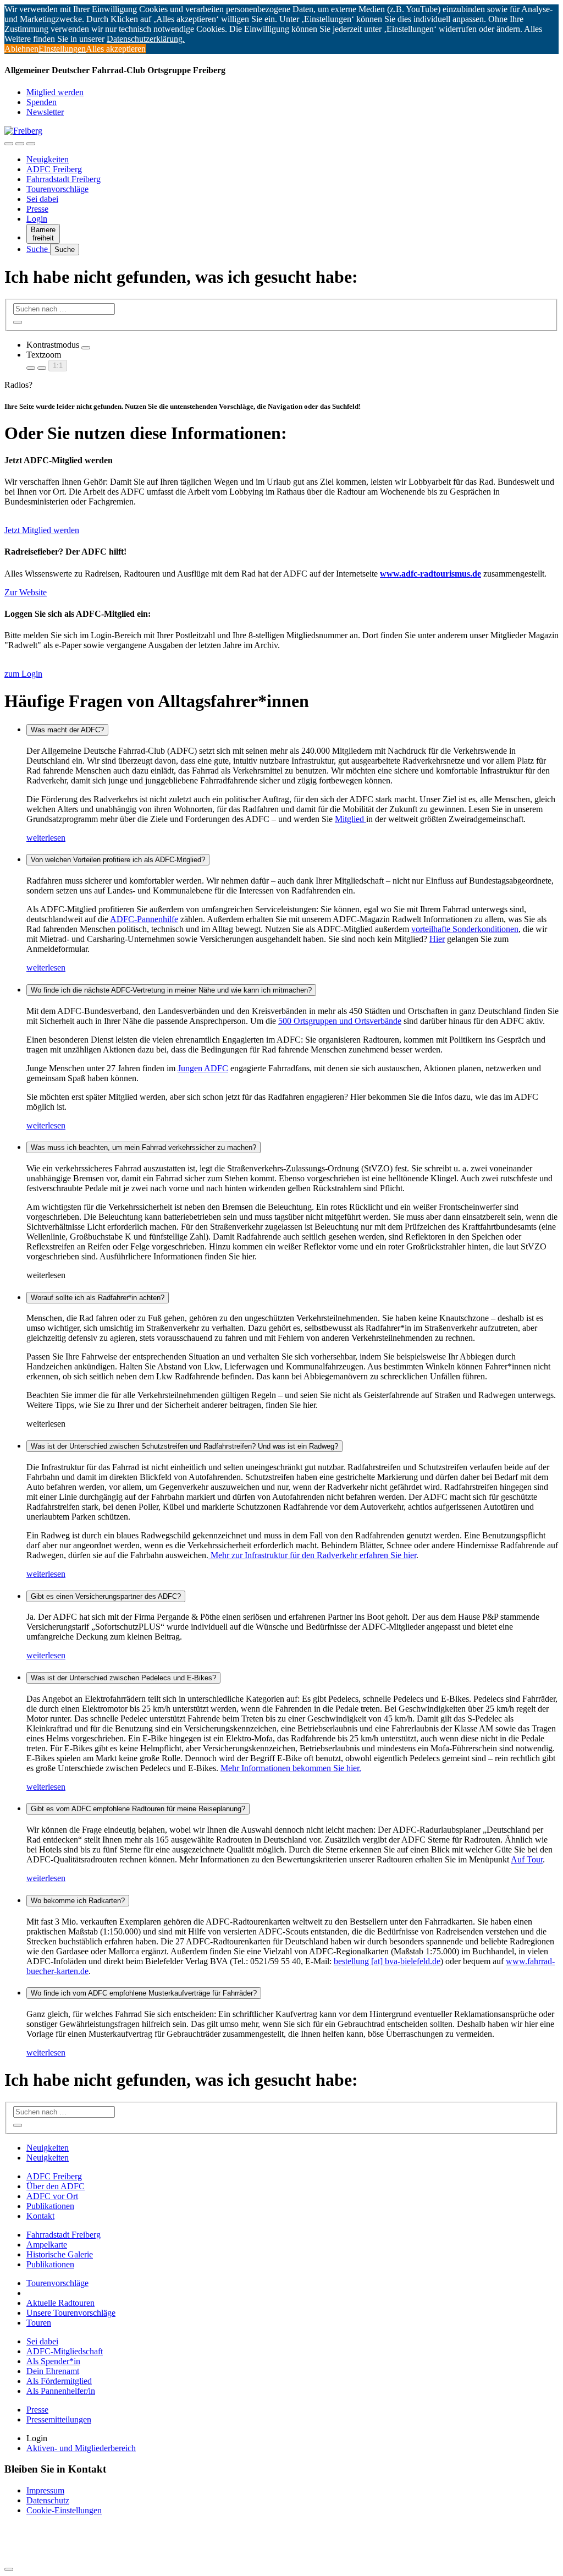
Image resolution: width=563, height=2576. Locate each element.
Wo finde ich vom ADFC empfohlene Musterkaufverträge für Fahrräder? (144, 1993)
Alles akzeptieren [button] (116, 49)
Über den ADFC (56, 2186)
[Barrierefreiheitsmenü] (9, 144)
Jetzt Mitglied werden (42, 530)
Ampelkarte (47, 2245)
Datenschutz (48, 2500)
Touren (39, 2323)
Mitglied (351, 819)
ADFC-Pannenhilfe (144, 919)
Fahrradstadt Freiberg (64, 179)
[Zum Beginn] (9, 2569)
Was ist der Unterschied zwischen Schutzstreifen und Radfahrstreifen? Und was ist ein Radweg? (184, 1446)
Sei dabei (42, 199)
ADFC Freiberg (54, 169)
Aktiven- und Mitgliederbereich (81, 2448)
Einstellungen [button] (62, 49)
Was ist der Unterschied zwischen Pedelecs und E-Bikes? (123, 1678)
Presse (37, 209)
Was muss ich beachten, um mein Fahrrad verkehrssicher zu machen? (143, 1147)
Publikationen (50, 2206)
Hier (437, 939)
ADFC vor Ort (52, 2196)
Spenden (42, 102)
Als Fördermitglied (59, 2381)
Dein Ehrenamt (53, 2371)
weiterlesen (46, 838)
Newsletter (45, 112)
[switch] (86, 348)
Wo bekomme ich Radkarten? (78, 1901)
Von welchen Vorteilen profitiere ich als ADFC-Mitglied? (118, 860)
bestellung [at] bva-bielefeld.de (387, 1961)
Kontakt (40, 2216)
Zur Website (26, 592)
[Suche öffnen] (20, 144)
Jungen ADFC (203, 1068)
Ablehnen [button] (21, 49)
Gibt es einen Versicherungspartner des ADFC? (106, 1596)
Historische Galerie (60, 2254)
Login (37, 219)
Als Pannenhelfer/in (61, 2391)
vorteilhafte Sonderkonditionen (465, 929)
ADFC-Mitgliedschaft (65, 2351)
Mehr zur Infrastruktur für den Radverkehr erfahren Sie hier (312, 1555)
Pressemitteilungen (59, 2419)
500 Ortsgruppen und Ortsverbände (340, 1021)
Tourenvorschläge (57, 189)
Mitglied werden (55, 92)
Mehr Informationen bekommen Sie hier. (291, 1768)
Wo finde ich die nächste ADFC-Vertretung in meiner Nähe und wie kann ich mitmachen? (171, 990)
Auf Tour (527, 1859)
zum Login (23, 674)
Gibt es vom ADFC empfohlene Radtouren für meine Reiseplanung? (138, 1809)
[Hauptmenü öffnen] (31, 144)
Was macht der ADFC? (67, 730)
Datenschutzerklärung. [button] (146, 39)
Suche (38, 249)
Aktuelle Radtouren (60, 2303)
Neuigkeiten (48, 159)
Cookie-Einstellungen (64, 2510)
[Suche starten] (18, 322)
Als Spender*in (53, 2361)
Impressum (45, 2490)
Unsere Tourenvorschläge (71, 2313)
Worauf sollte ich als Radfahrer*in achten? (98, 1298)
